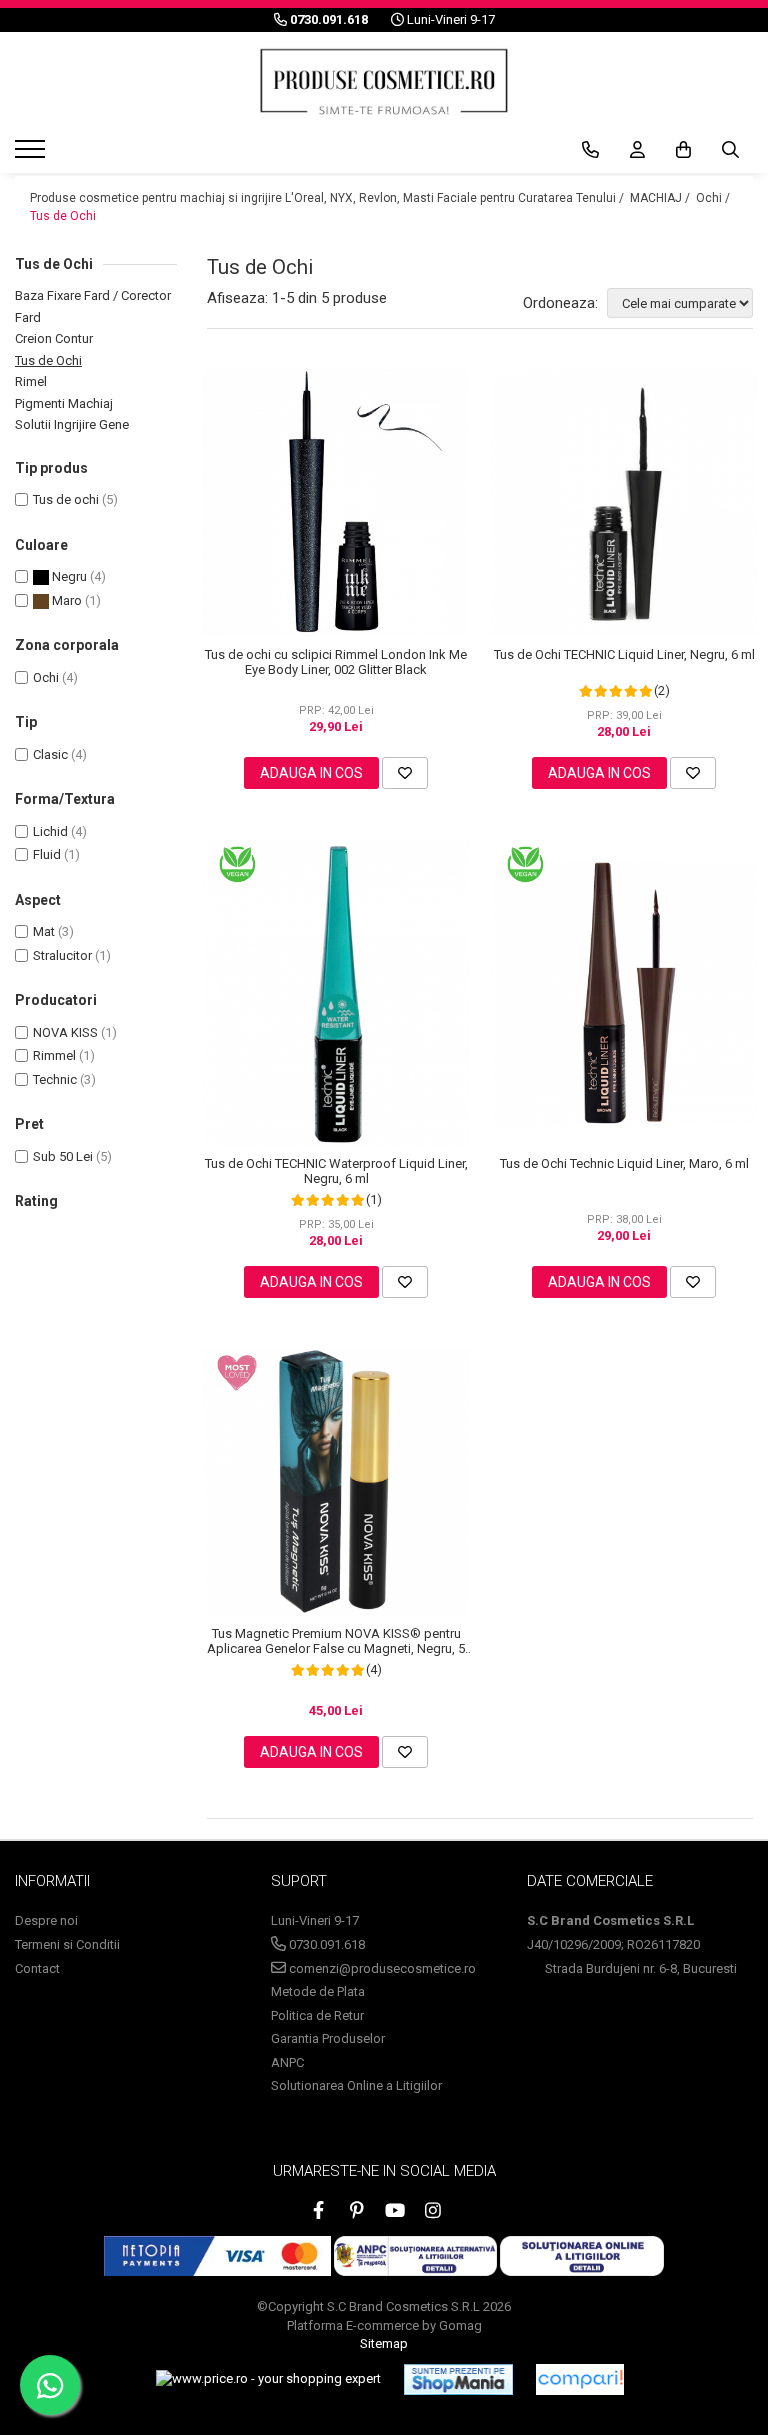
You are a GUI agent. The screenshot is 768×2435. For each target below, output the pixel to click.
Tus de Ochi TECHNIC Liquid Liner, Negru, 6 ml (624, 654)
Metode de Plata (318, 1991)
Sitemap (384, 2343)
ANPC (287, 2062)
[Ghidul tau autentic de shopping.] (580, 2379)
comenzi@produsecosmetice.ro (381, 1968)
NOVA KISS (65, 1032)
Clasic (50, 754)
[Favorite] (405, 773)
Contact (37, 1968)
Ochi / (714, 198)
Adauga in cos (311, 773)
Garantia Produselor (328, 2038)
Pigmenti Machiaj (64, 403)
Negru (68, 576)
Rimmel (54, 1055)
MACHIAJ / (661, 198)
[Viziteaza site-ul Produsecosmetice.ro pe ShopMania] (458, 2379)
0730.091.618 (325, 1944)
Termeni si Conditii (67, 1944)
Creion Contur (54, 338)
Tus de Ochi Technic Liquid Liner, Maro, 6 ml (624, 1163)
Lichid (50, 831)
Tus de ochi (66, 499)
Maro (65, 600)
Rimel (31, 381)
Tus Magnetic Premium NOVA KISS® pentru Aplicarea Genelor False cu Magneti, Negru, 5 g (336, 1641)
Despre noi (46, 1920)
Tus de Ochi (63, 216)
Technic (55, 1079)
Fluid (47, 854)
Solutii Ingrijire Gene (72, 424)
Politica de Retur (317, 2015)
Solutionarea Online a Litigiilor (356, 2085)
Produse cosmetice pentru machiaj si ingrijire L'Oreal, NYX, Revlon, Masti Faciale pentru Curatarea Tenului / (328, 198)
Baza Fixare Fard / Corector (93, 295)
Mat (44, 931)
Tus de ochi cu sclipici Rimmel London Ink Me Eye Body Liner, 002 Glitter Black (336, 662)
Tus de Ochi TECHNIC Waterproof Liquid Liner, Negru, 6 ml (336, 1171)
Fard (28, 317)
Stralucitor (62, 955)
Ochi (46, 677)
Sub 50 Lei (63, 1156)
